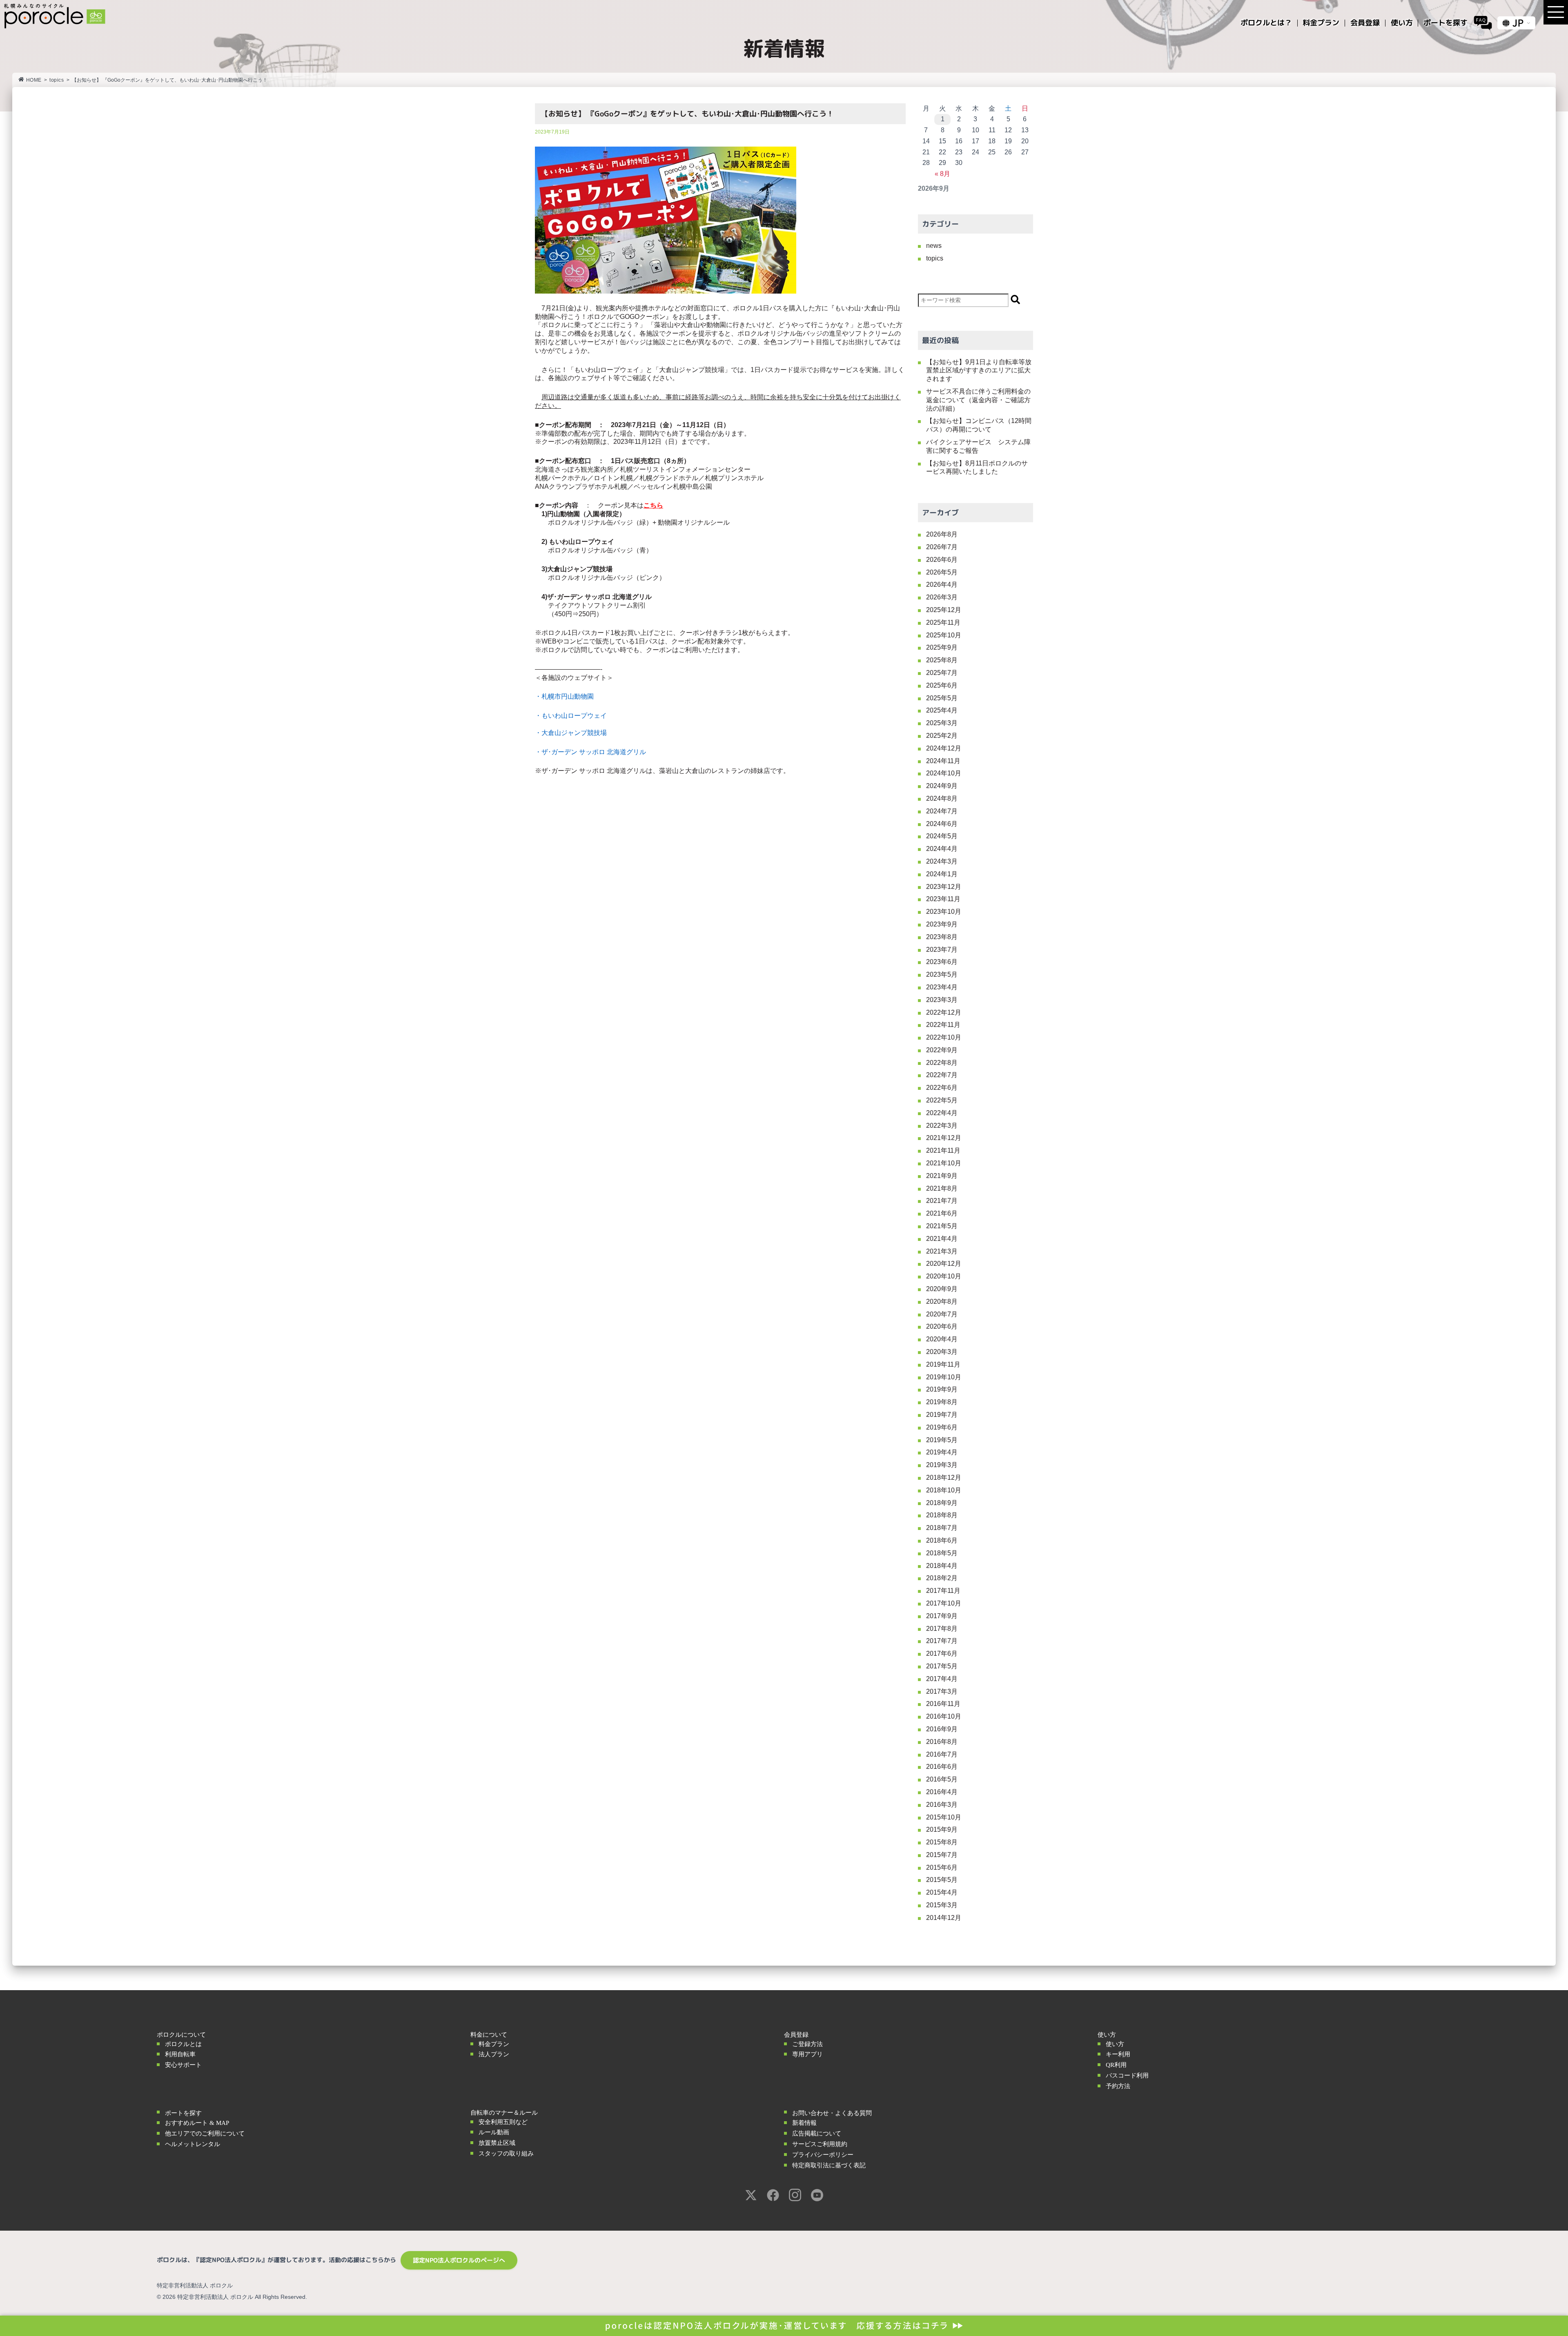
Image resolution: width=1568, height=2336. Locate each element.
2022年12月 (944, 1012)
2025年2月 (942, 736)
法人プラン (494, 2054)
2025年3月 (942, 723)
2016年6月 (942, 1767)
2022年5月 (942, 1100)
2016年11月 (943, 1704)
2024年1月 (942, 874)
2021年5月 (942, 1226)
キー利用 (1118, 2054)
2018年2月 (942, 1578)
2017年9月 (942, 1616)
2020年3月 (942, 1352)
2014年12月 (944, 1918)
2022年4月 (942, 1113)
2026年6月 (942, 560)
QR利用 (1116, 2065)
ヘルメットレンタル (193, 2144)
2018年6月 (942, 1540)
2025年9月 (942, 647)
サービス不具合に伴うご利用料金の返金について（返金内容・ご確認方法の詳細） (978, 400)
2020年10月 (944, 1276)
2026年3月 (942, 597)
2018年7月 (942, 1528)
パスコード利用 (1127, 2075)
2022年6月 (942, 1088)
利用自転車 (180, 2054)
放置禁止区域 (497, 2143)
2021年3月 (942, 1251)
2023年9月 (942, 924)
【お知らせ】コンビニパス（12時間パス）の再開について (979, 425)
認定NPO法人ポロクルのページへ (459, 2260)
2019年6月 (942, 1427)
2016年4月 (942, 1792)
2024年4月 (942, 849)
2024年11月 (943, 761)
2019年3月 (942, 1465)
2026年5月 (942, 572)
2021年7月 (942, 1201)
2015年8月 (942, 1842)
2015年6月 (942, 1867)
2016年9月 (942, 1729)
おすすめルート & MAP (197, 2123)
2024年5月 (942, 836)
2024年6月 (942, 824)
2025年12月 (944, 610)
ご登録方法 (807, 2044)
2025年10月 (944, 635)
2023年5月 (942, 974)
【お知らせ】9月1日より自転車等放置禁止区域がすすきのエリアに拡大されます (979, 371)
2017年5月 (942, 1666)
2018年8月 (942, 1515)
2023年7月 (942, 950)
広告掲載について (817, 2133)
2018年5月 (942, 1553)
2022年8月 (942, 1063)
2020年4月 (942, 1339)
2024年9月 (942, 786)
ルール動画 (494, 2132)
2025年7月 (942, 673)
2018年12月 (944, 1478)
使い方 (1115, 2044)
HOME (34, 80)
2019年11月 (943, 1364)
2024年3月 (942, 861)
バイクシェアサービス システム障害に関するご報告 (978, 446)
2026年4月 (942, 585)
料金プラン (494, 2044)
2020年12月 (944, 1264)
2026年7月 (942, 547)
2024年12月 (944, 748)
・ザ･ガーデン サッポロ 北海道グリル (590, 752)
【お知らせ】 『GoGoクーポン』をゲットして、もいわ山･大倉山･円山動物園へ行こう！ (687, 114)
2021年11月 (943, 1150)
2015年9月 (942, 1829)
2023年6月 (942, 962)
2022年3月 (942, 1126)
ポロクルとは (183, 2044)
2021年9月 (942, 1176)
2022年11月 (943, 1025)
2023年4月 (942, 987)
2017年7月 (942, 1641)
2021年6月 (942, 1213)
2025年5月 (942, 698)
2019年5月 (942, 1440)
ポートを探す (183, 2113)
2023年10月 (944, 912)
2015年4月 (942, 1892)
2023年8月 (942, 937)
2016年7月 (942, 1754)
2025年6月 (942, 685)
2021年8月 (942, 1188)
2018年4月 (942, 1566)
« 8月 (942, 174)
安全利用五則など (503, 2122)
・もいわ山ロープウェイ (571, 716)
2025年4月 (942, 710)
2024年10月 (944, 773)
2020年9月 (942, 1289)
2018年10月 (944, 1490)
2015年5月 (942, 1880)
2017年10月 (944, 1603)
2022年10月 (944, 1037)
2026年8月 (942, 534)
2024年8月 (942, 798)
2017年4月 (942, 1679)
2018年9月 (942, 1503)
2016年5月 (942, 1779)
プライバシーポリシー (823, 2155)
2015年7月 (942, 1855)
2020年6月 (942, 1326)
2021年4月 (942, 1239)
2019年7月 (942, 1415)
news (934, 246)
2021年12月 (944, 1138)
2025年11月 (943, 622)
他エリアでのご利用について (205, 2133)
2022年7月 (942, 1075)
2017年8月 (942, 1629)
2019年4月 (942, 1452)
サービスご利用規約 (820, 2144)
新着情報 (804, 2123)
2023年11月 (943, 899)
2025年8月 (942, 660)
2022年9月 (942, 1050)
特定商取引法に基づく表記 (829, 2165)
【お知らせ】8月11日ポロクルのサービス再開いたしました (977, 468)
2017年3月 (942, 1691)
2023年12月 (944, 887)
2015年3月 (942, 1905)
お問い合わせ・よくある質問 (832, 2113)
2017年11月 (943, 1591)
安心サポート (183, 2065)
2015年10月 (944, 1817)
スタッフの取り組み (506, 2153)
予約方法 (1118, 2086)
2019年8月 (942, 1402)
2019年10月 (944, 1377)
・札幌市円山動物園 (564, 696)
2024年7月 (942, 811)
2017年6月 (942, 1653)
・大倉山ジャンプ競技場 (571, 733)
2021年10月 (944, 1163)
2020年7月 (942, 1314)
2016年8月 (942, 1742)
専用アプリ (807, 2054)
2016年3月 (942, 1805)
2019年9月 (942, 1389)
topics (57, 80)
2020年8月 (942, 1302)
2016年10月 (944, 1716)
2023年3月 (942, 1000)
